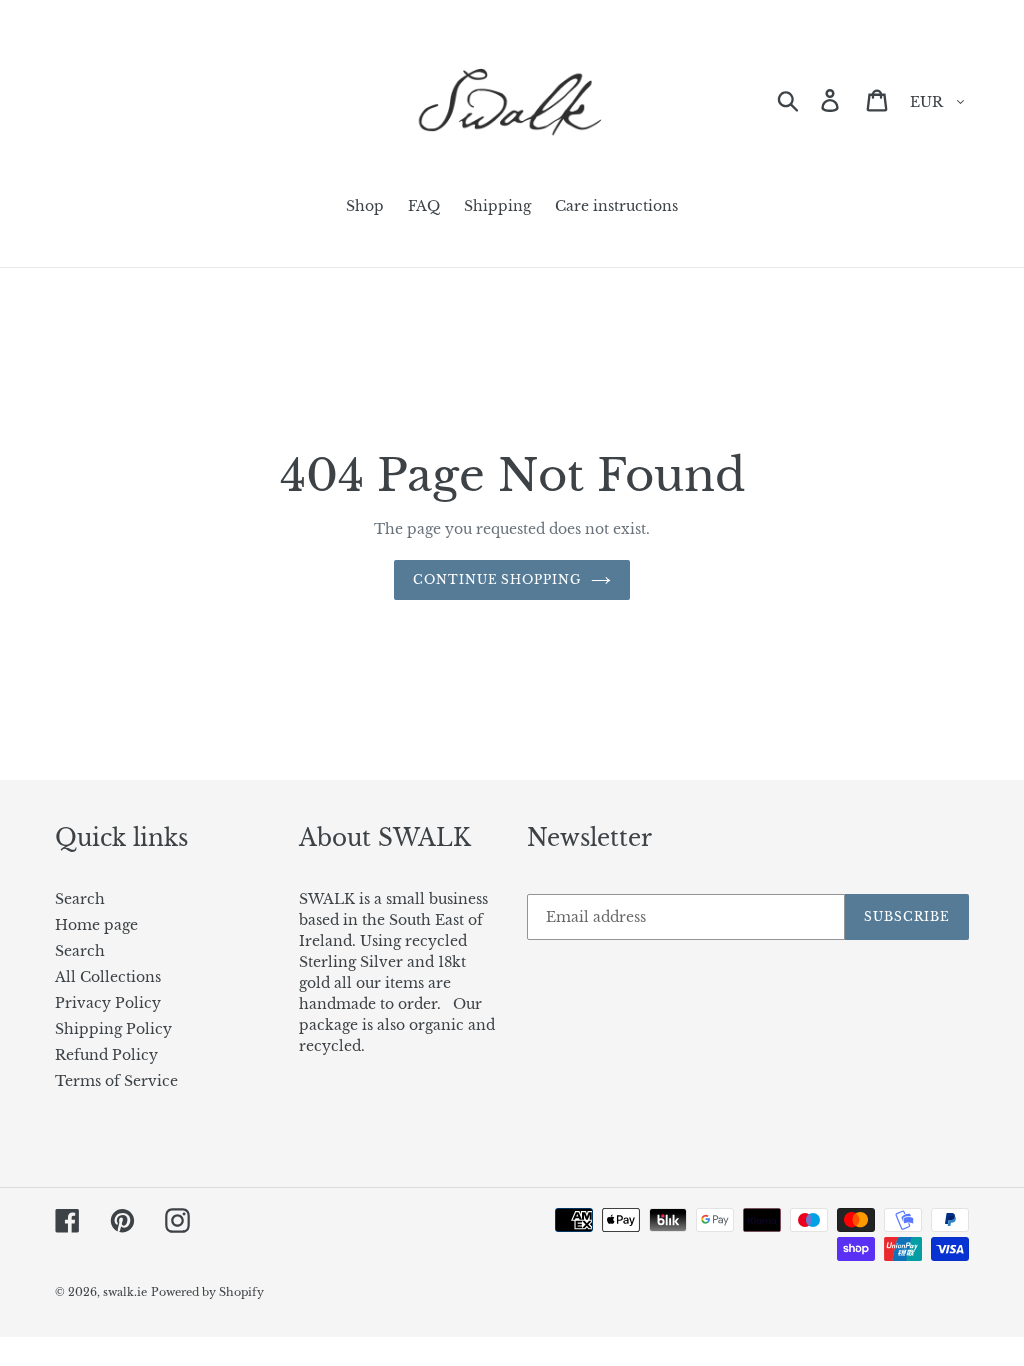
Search (80, 899)
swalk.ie (125, 1292)
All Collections (108, 977)
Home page (96, 925)
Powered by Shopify (207, 1292)
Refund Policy (106, 1055)
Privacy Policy (108, 1003)
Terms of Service (116, 1081)
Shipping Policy (113, 1029)
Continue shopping (497, 579)
